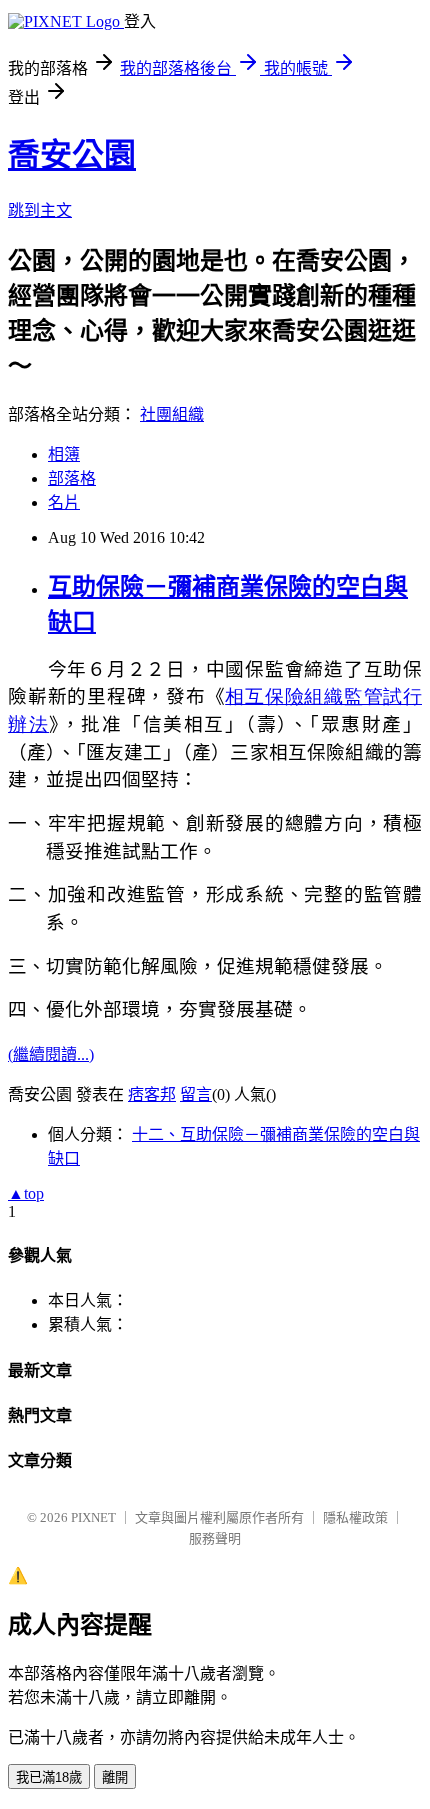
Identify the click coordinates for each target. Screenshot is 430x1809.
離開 (115, 1777)
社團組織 (172, 414)
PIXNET (93, 1517)
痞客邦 (152, 1094)
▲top (26, 1193)
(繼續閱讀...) (51, 1054)
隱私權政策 (355, 1517)
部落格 (72, 478)
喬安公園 (72, 155)
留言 (196, 1094)
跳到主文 (40, 210)
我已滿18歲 (49, 1777)
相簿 (64, 454)
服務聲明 (215, 1538)
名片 (64, 502)
